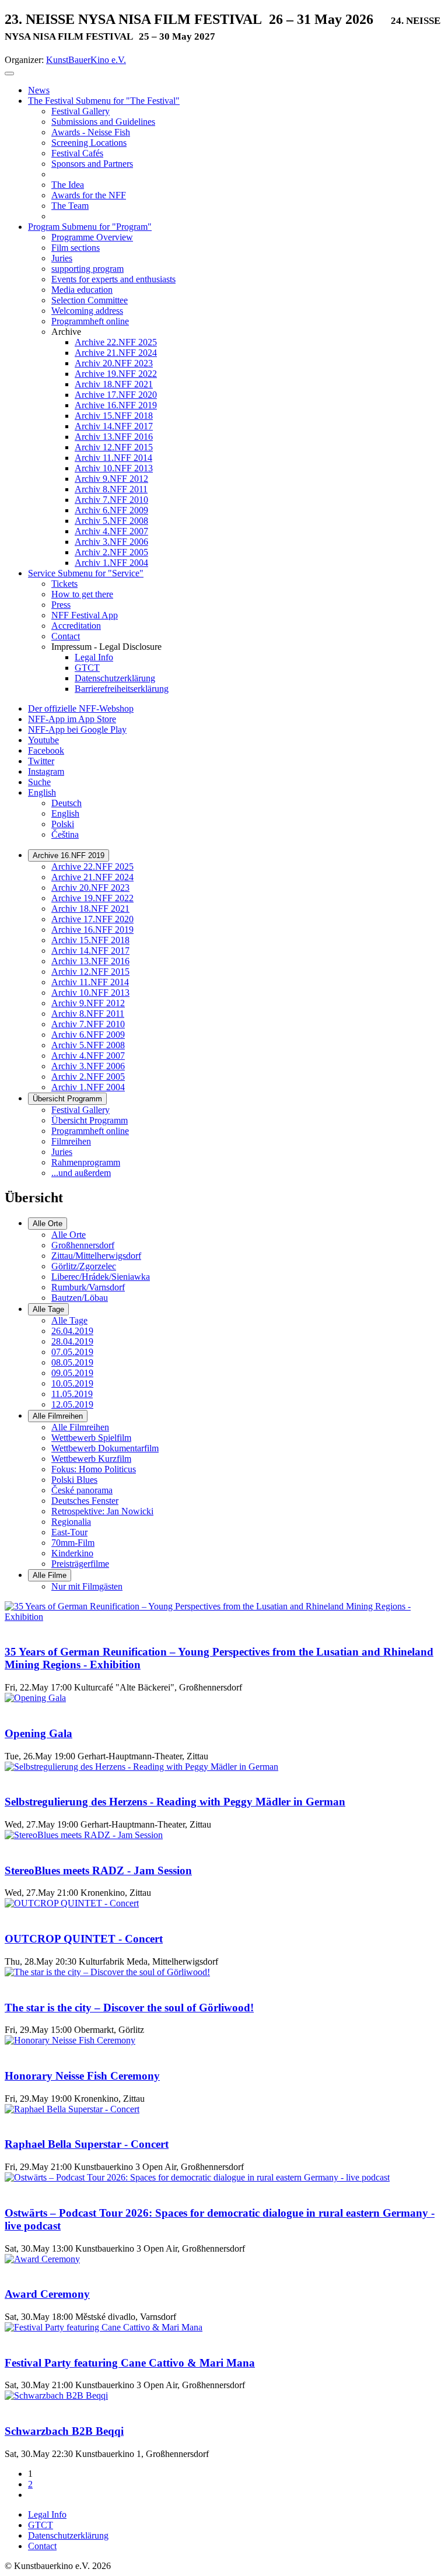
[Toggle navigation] (9, 73)
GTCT (41, 2525)
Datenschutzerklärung (68, 2535)
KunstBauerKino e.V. (86, 60)
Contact (42, 2546)
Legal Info (47, 2514)
